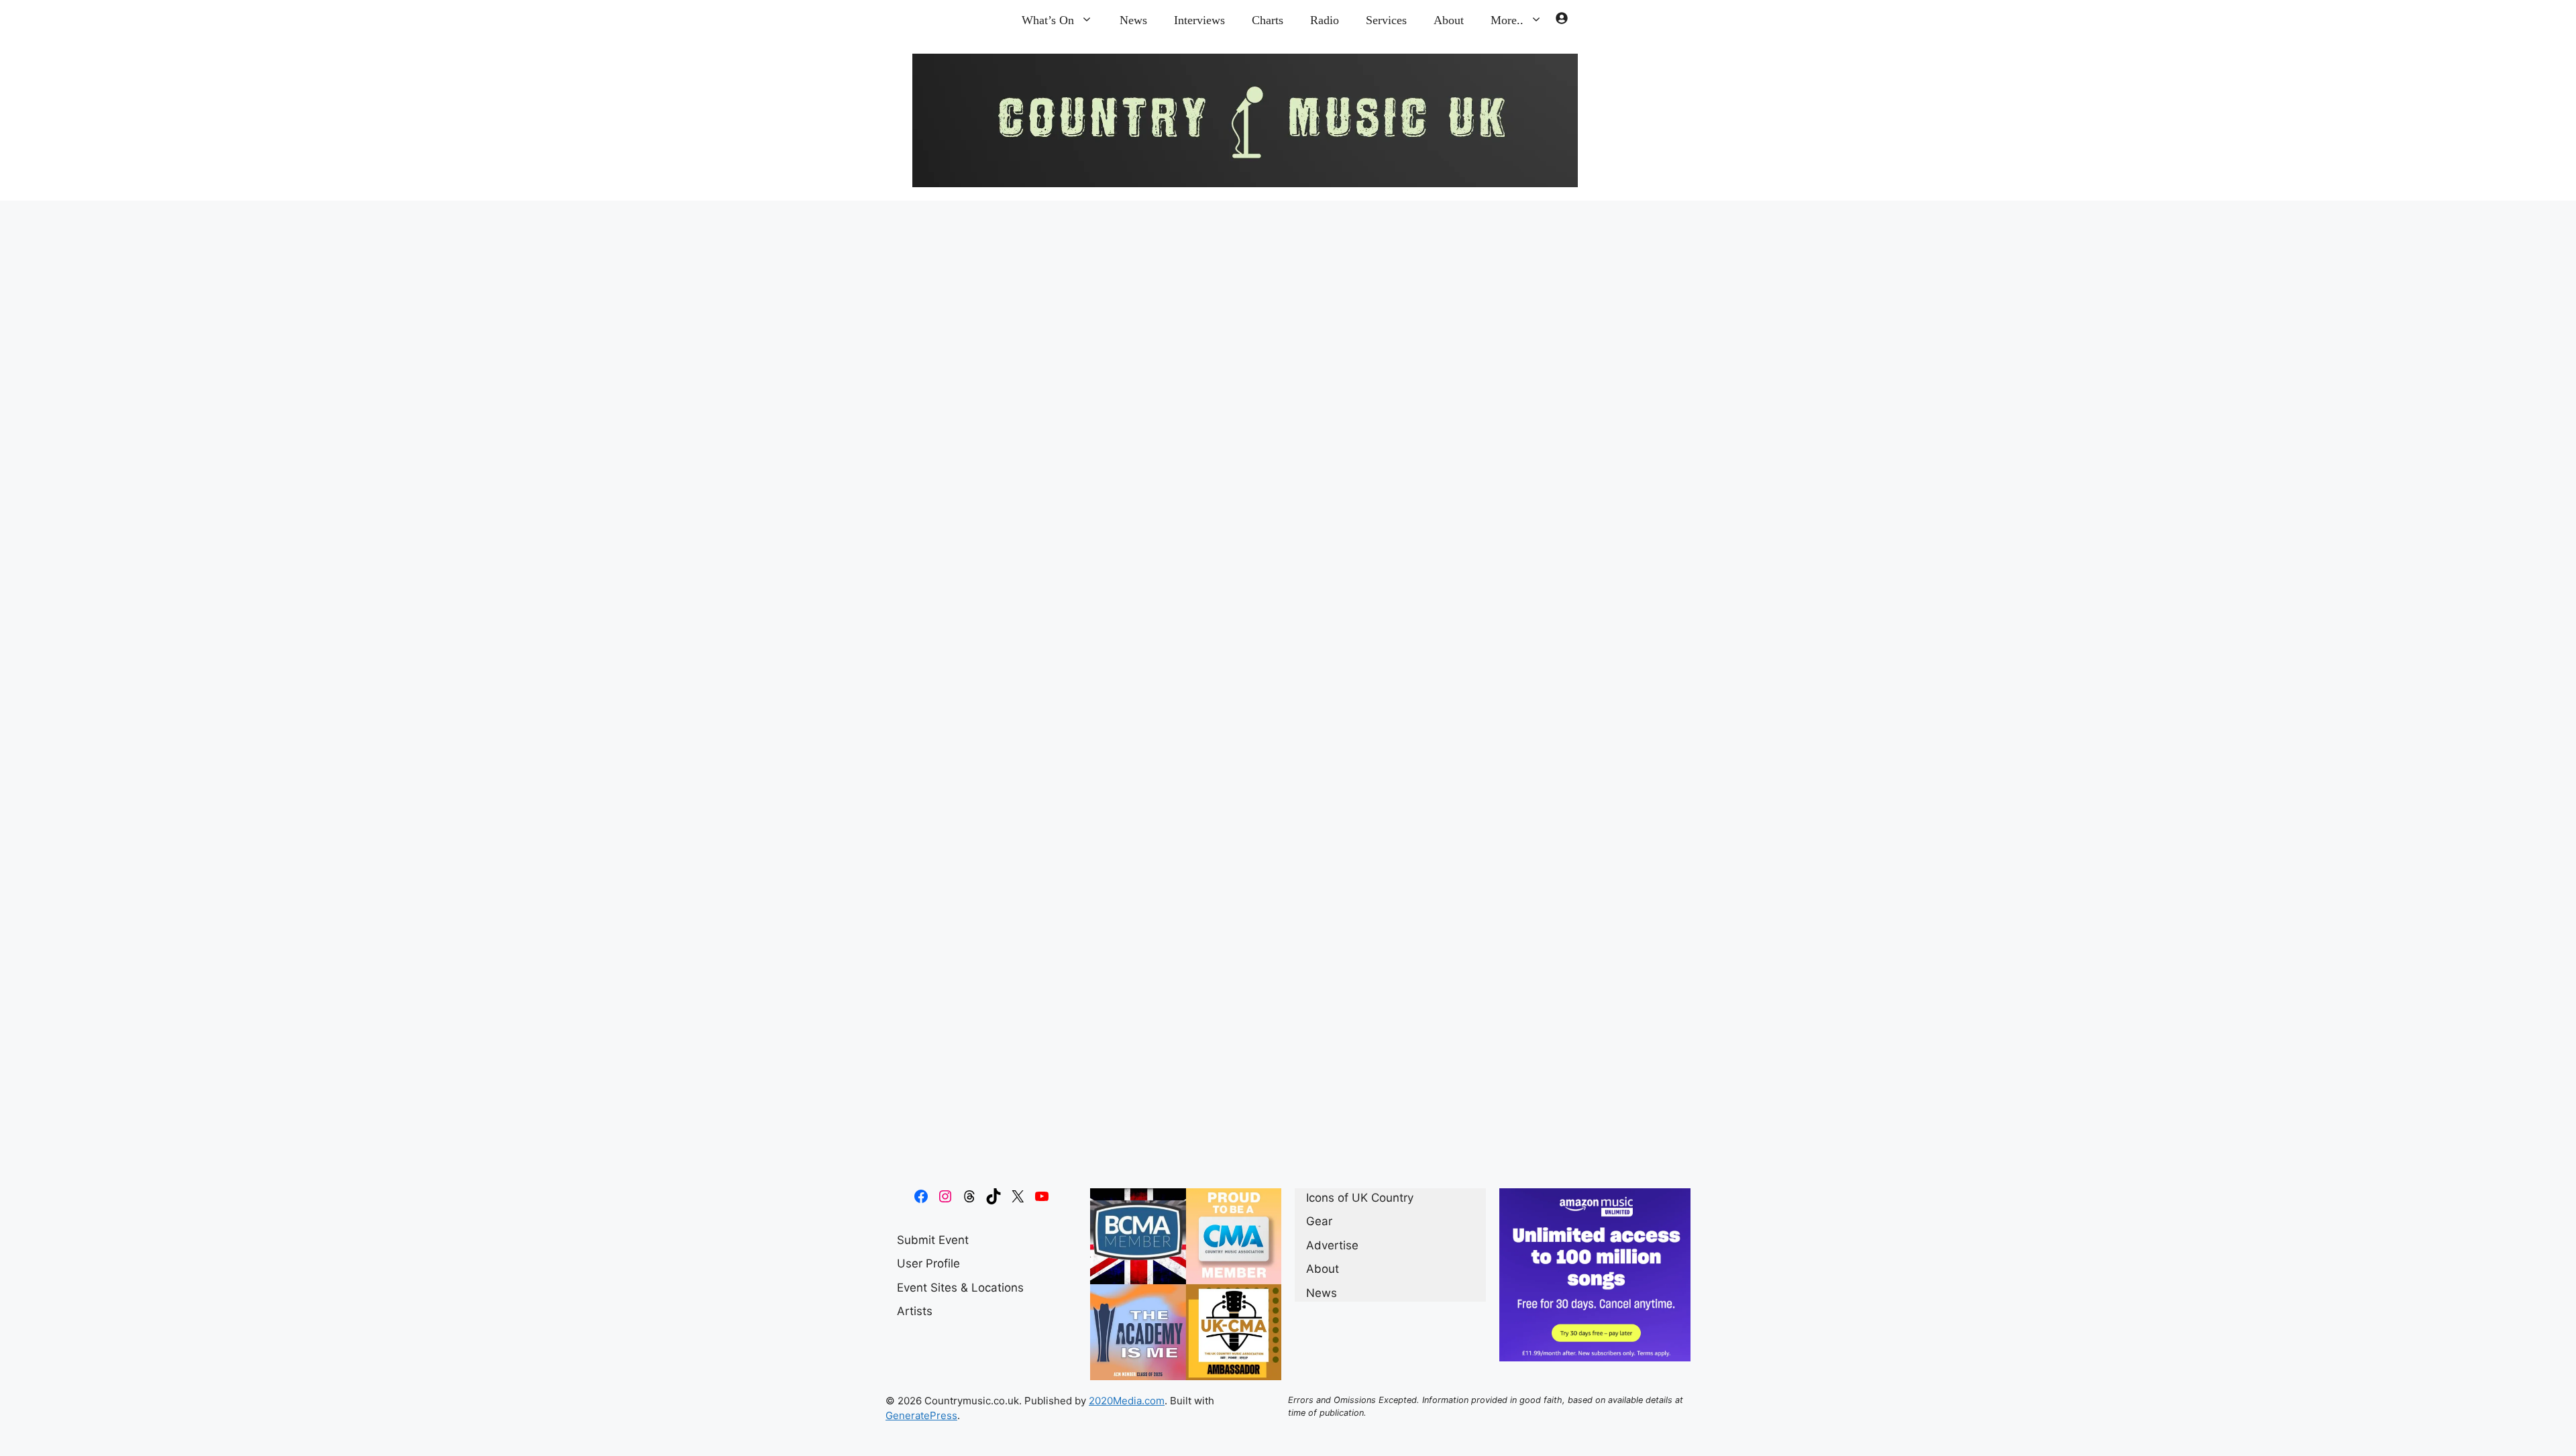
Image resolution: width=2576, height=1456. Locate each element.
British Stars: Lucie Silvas (1051, 356)
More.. (1507, 20)
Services (1386, 20)
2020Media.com (1127, 1401)
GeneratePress (921, 1415)
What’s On (1048, 20)
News (1133, 20)
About (1449, 20)
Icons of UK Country (974, 1140)
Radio (1325, 20)
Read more (1038, 1105)
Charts (1268, 20)
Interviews (1199, 20)
